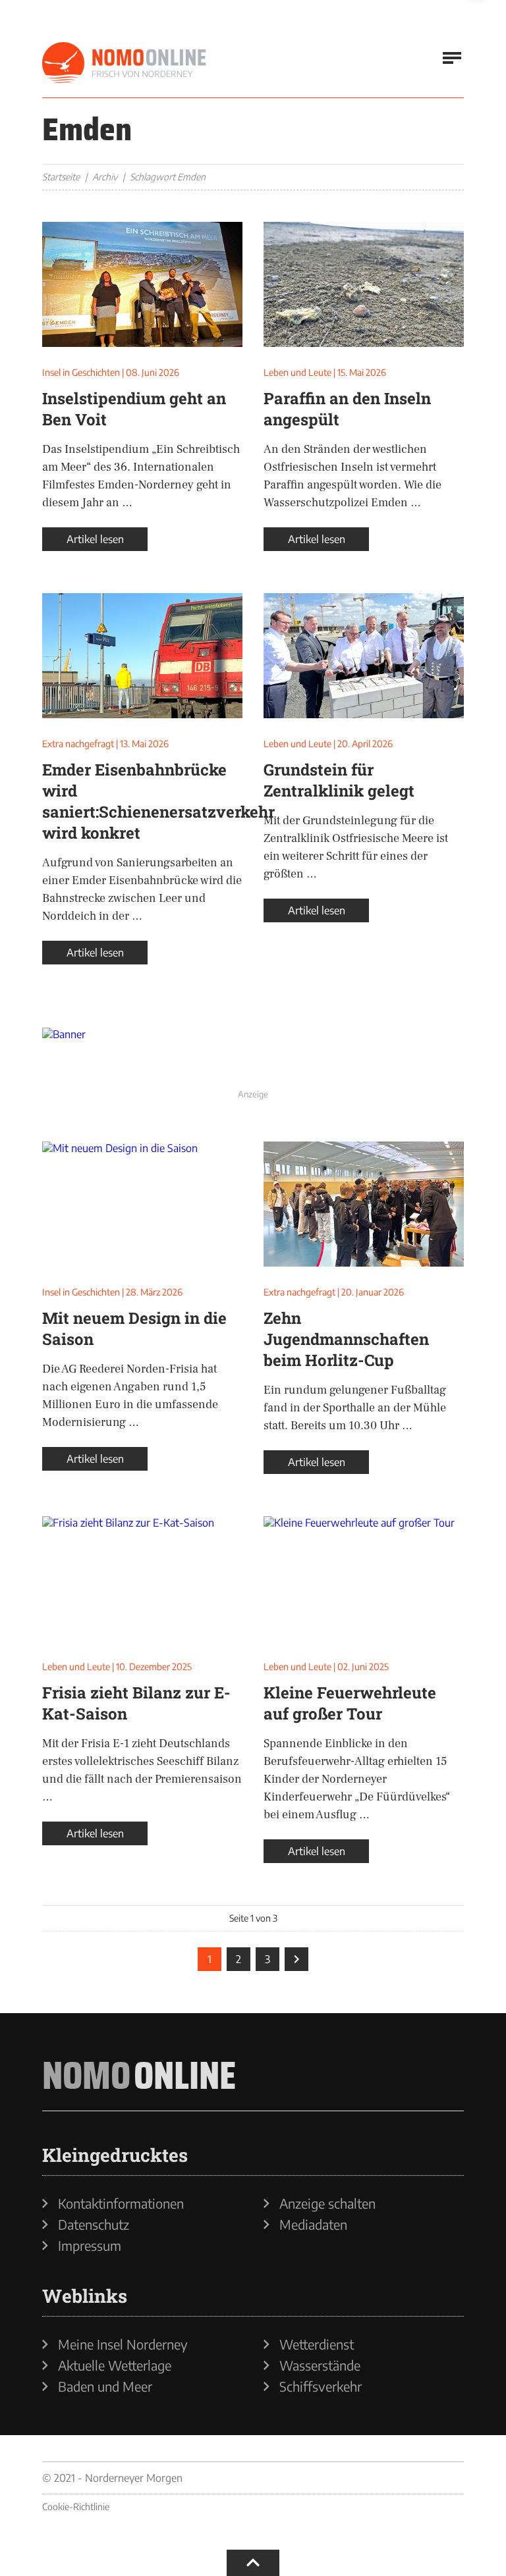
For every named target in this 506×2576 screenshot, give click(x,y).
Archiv (105, 177)
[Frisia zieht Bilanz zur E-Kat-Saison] (142, 1579)
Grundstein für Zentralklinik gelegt (339, 780)
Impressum (90, 2246)
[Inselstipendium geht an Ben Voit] (142, 284)
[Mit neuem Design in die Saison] (142, 1204)
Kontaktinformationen (121, 2203)
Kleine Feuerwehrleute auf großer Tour (350, 1703)
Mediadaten (313, 2224)
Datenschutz (94, 2224)
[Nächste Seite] (296, 1959)
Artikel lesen (95, 539)
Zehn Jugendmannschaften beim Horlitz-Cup (346, 1339)
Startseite (61, 177)
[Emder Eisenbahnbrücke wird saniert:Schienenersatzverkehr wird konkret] (142, 656)
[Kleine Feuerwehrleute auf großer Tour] (364, 1579)
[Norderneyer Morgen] (125, 63)
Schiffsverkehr (321, 2386)
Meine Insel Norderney (123, 2344)
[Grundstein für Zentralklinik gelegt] (364, 656)
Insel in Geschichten (81, 372)
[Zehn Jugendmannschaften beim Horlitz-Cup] (364, 1204)
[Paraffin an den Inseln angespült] (364, 284)
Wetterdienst (317, 2344)
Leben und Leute (297, 372)
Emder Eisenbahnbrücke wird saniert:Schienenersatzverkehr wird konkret (158, 801)
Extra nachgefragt (78, 744)
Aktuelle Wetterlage (115, 2365)
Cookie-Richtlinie (76, 2507)
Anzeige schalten (327, 2203)
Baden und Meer (105, 2386)
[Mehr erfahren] (253, 1056)
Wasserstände (320, 2365)
